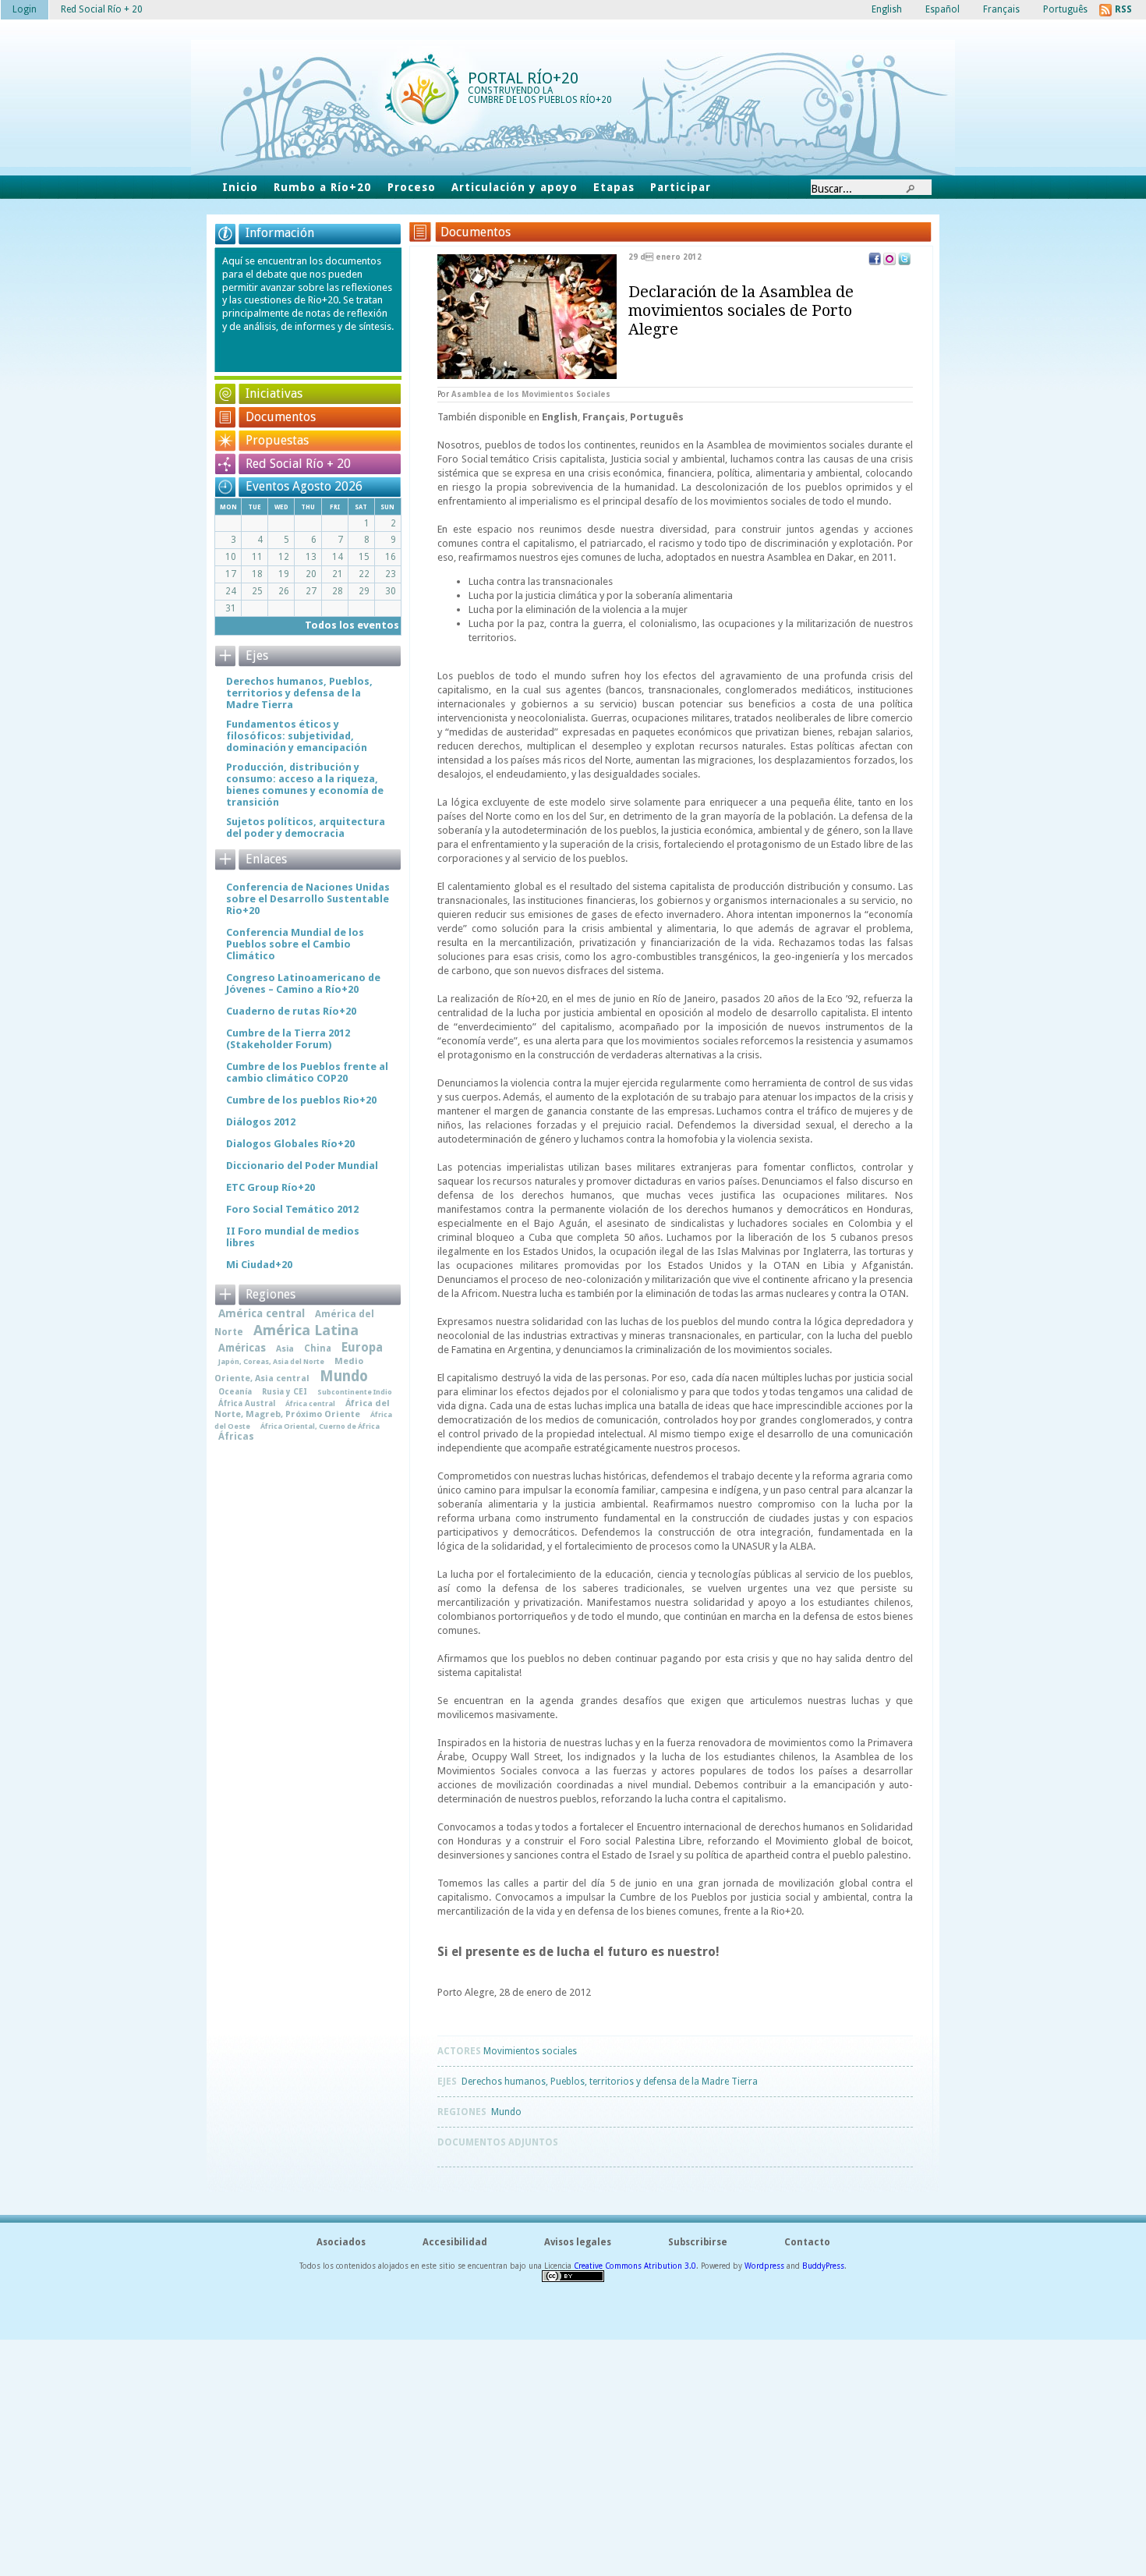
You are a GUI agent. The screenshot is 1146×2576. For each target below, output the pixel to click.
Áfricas (236, 1437)
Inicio (240, 187)
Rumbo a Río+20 (322, 187)
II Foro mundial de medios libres (293, 1237)
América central (262, 1313)
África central (310, 1403)
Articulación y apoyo (515, 187)
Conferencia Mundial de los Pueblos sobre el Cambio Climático (295, 944)
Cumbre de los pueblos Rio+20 (301, 1100)
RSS (1123, 9)
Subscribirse (698, 2242)
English (560, 417)
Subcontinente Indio (355, 1392)
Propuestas (277, 440)
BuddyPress (823, 2266)
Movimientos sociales (530, 2051)
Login (25, 9)
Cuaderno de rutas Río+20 (291, 1011)
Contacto (807, 2242)
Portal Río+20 (523, 78)
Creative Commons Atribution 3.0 (635, 2266)
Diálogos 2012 (261, 1122)
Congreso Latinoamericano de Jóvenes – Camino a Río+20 (303, 983)
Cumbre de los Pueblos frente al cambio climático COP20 (307, 1072)
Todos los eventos (352, 625)
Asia (285, 1349)
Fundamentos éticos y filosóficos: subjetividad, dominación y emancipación (297, 736)
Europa (362, 1348)
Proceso (412, 187)
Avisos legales (578, 2242)
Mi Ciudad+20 (259, 1265)
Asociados (341, 2242)
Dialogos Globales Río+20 (290, 1144)
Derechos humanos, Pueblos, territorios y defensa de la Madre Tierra (610, 2082)
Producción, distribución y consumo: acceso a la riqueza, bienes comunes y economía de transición (305, 785)
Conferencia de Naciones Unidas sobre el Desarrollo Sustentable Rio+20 (308, 899)
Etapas (614, 187)
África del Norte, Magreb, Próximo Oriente (302, 1409)
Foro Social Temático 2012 (292, 1209)
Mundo (506, 2112)
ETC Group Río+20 (271, 1187)
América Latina (306, 1330)
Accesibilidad (455, 2242)
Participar (680, 187)
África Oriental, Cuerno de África (320, 1426)
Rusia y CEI (285, 1391)
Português (657, 417)
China (318, 1348)
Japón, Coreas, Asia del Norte (271, 1361)
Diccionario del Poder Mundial (302, 1166)
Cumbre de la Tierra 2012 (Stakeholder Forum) (288, 1039)
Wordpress (764, 2266)
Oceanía (235, 1391)
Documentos (281, 417)
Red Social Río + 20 (298, 464)
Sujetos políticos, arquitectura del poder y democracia (306, 827)
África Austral (247, 1403)
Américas (242, 1348)
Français (604, 417)
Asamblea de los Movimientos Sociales (531, 394)
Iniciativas (274, 393)
